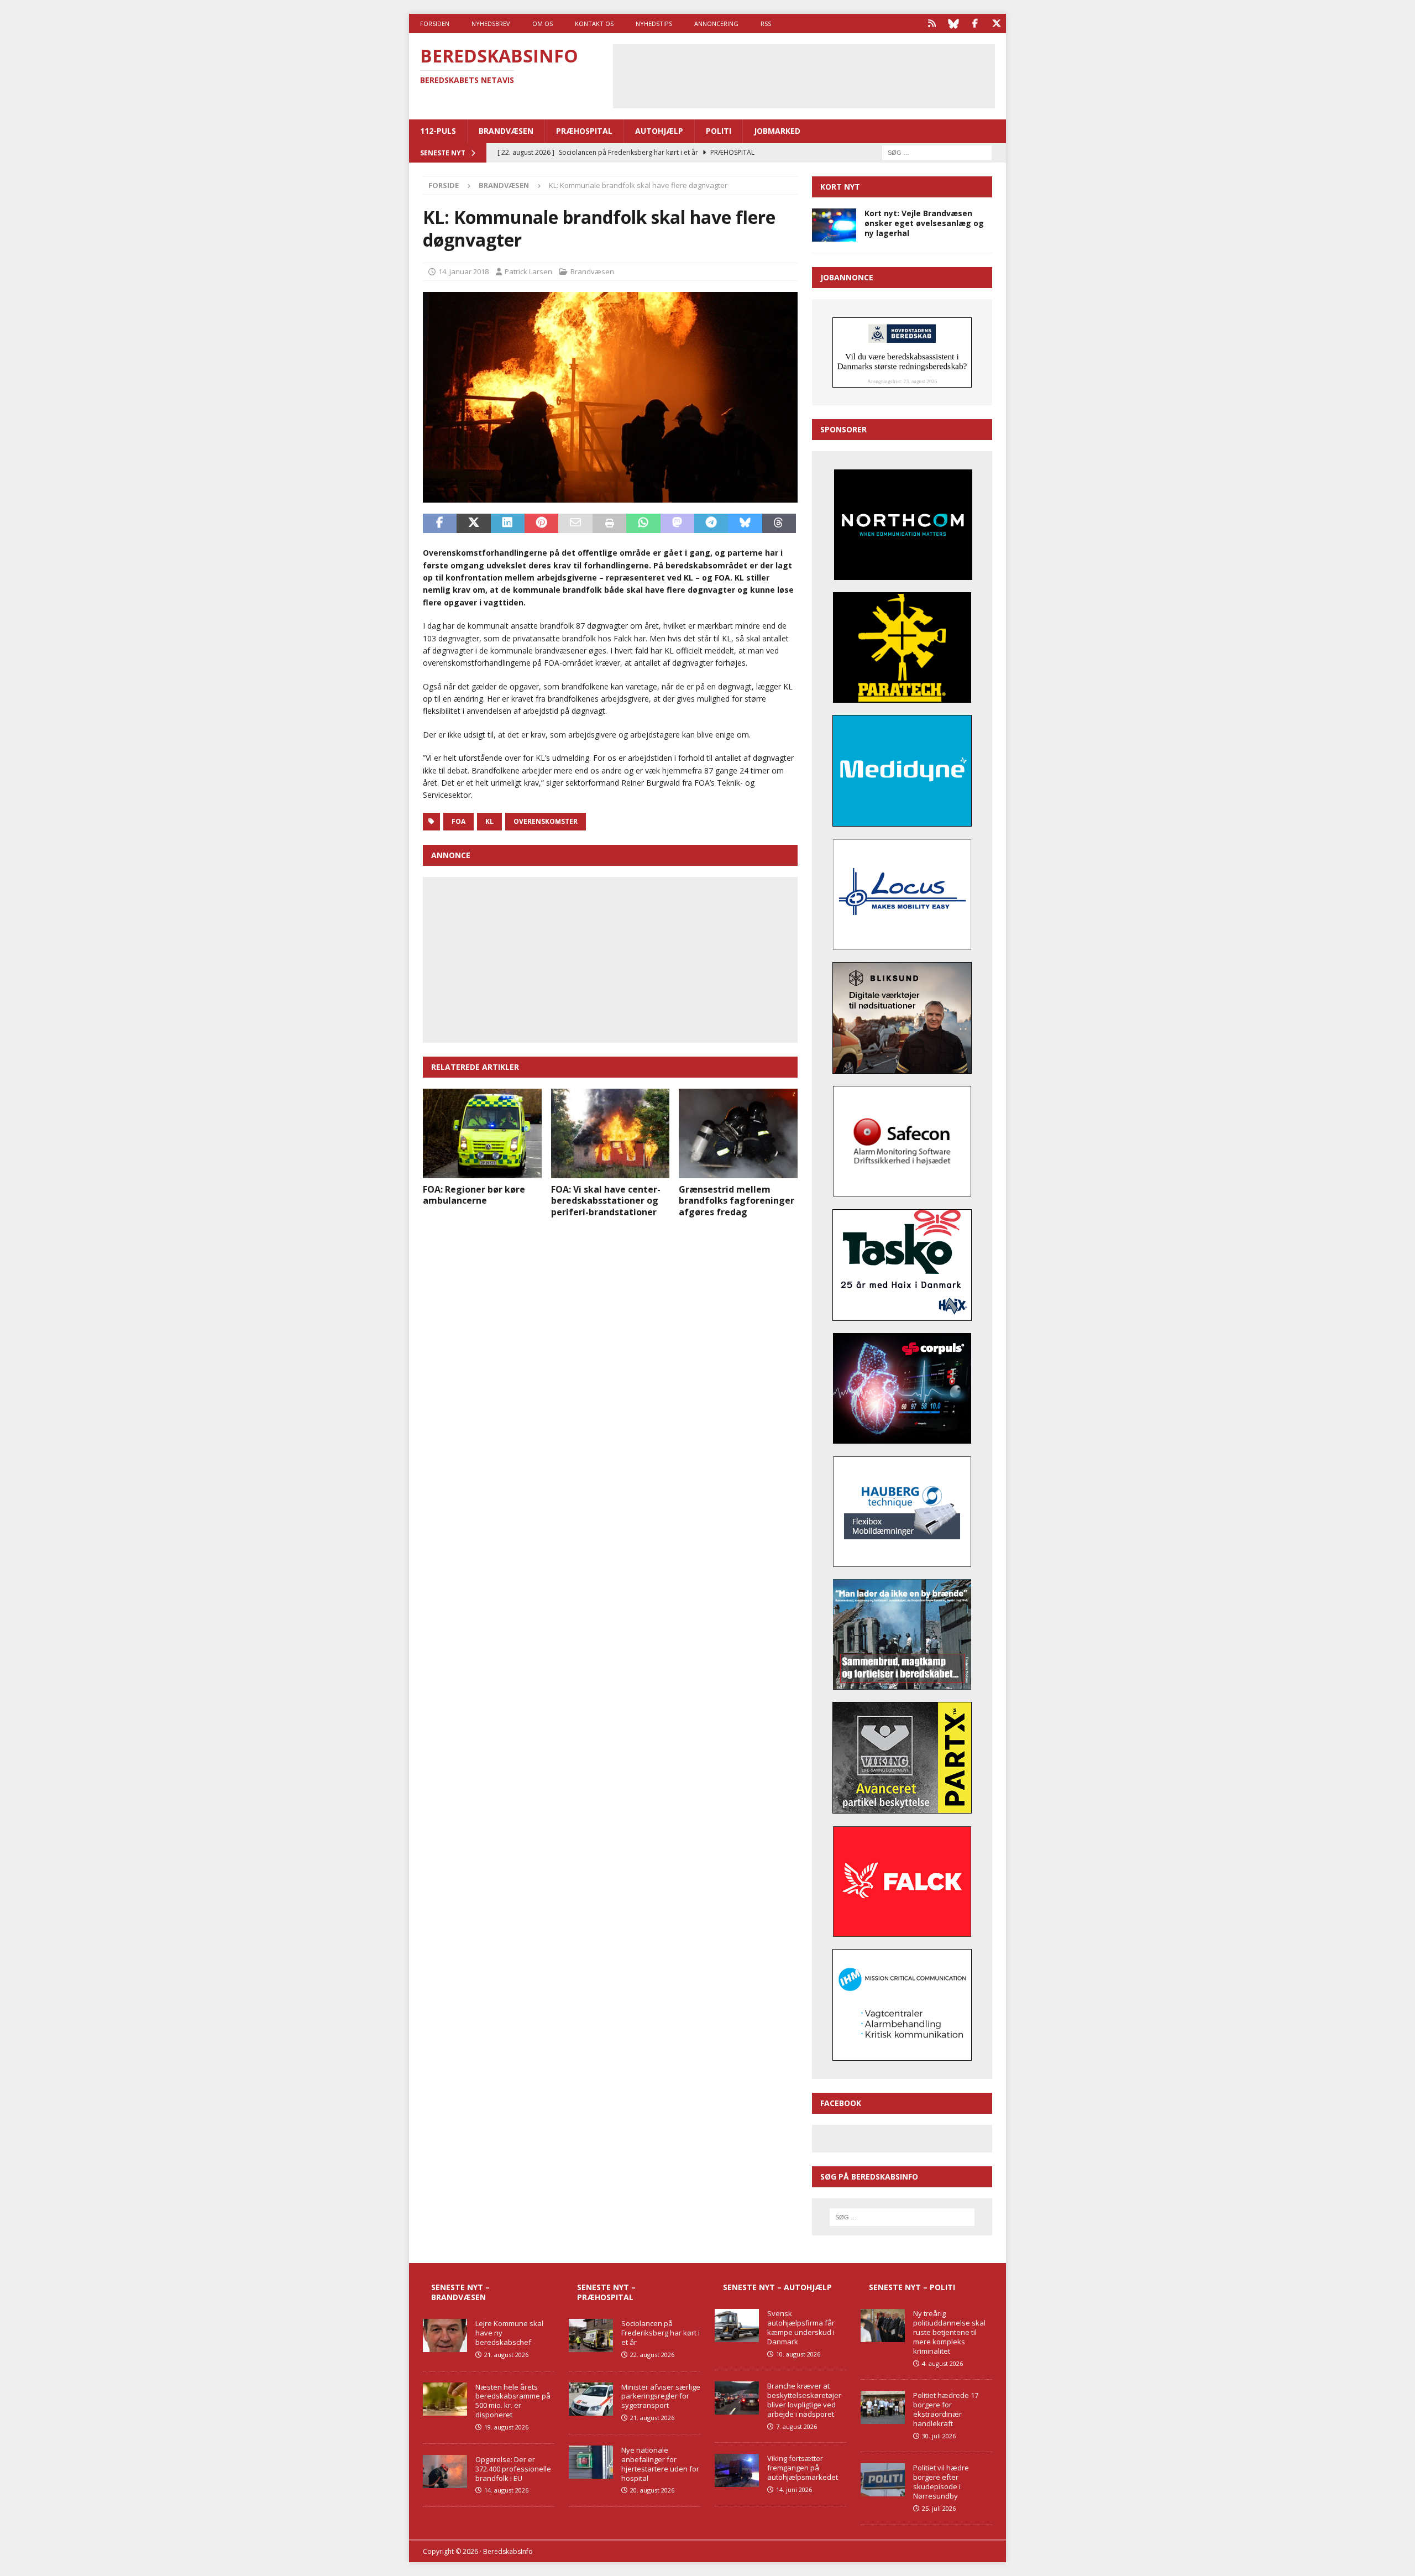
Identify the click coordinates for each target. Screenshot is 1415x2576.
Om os (543, 23)
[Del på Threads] (779, 524)
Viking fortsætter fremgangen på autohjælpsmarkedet (803, 2468)
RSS (766, 23)
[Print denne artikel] (609, 524)
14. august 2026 (506, 2490)
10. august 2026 (798, 2354)
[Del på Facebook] (440, 524)
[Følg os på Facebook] (975, 23)
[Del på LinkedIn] (508, 524)
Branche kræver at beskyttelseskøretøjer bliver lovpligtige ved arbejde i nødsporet (804, 2400)
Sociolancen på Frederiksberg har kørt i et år (661, 2333)
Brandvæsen (506, 131)
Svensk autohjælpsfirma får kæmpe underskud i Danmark (801, 2327)
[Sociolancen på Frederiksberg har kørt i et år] (591, 2335)
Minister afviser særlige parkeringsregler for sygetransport (661, 2396)
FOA (458, 821)
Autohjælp (659, 131)
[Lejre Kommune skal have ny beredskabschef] (445, 2335)
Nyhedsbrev (491, 23)
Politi (719, 131)
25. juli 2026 (939, 2508)
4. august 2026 (942, 2363)
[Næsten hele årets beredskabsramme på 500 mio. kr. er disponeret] (445, 2399)
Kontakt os (594, 23)
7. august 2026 (796, 2426)
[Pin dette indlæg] (541, 524)
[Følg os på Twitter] (996, 23)
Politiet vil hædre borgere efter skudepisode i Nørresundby (941, 2482)
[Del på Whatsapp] (643, 524)
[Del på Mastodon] (677, 524)
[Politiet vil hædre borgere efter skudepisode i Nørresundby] (883, 2480)
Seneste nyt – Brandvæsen (460, 2292)
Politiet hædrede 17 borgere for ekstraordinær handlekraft (946, 2409)
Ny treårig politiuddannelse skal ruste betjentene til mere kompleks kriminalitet (949, 2332)
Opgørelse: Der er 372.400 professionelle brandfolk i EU (513, 2469)
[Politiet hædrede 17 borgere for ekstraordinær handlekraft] (883, 2407)
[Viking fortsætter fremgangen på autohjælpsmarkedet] (737, 2470)
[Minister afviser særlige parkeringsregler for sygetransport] (591, 2399)
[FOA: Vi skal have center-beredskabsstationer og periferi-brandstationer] (610, 1133)
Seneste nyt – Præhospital (606, 2292)
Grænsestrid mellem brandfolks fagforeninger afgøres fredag (737, 1201)
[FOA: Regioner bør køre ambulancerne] (482, 1133)
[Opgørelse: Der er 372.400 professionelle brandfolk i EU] (445, 2472)
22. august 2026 (652, 2355)
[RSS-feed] (932, 23)
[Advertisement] (804, 75)
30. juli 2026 (939, 2436)
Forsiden (435, 23)
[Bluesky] (953, 23)
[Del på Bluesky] (745, 524)
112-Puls (438, 131)
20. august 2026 (652, 2490)
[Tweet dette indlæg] (473, 524)
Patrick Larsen (528, 271)
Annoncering (716, 23)
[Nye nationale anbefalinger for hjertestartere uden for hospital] (591, 2462)
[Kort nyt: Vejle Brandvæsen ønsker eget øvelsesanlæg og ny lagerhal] (834, 225)
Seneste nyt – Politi (912, 2287)
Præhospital (584, 131)
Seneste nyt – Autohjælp (777, 2287)
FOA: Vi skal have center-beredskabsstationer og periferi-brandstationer (606, 1201)
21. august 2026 (506, 2355)
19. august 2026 (506, 2427)
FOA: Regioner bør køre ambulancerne (474, 1195)
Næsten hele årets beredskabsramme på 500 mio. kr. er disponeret (513, 2401)
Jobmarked (777, 131)
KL (489, 821)
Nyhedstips (654, 23)
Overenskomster (546, 821)
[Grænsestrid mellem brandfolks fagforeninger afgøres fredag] (738, 1133)
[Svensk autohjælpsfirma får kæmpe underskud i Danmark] (737, 2326)
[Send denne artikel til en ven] (575, 524)
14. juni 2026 (794, 2489)
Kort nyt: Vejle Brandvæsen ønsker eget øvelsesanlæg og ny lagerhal (924, 223)
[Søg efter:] (937, 152)
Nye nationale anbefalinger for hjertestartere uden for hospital (660, 2464)
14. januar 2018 (463, 271)
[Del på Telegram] (711, 524)
